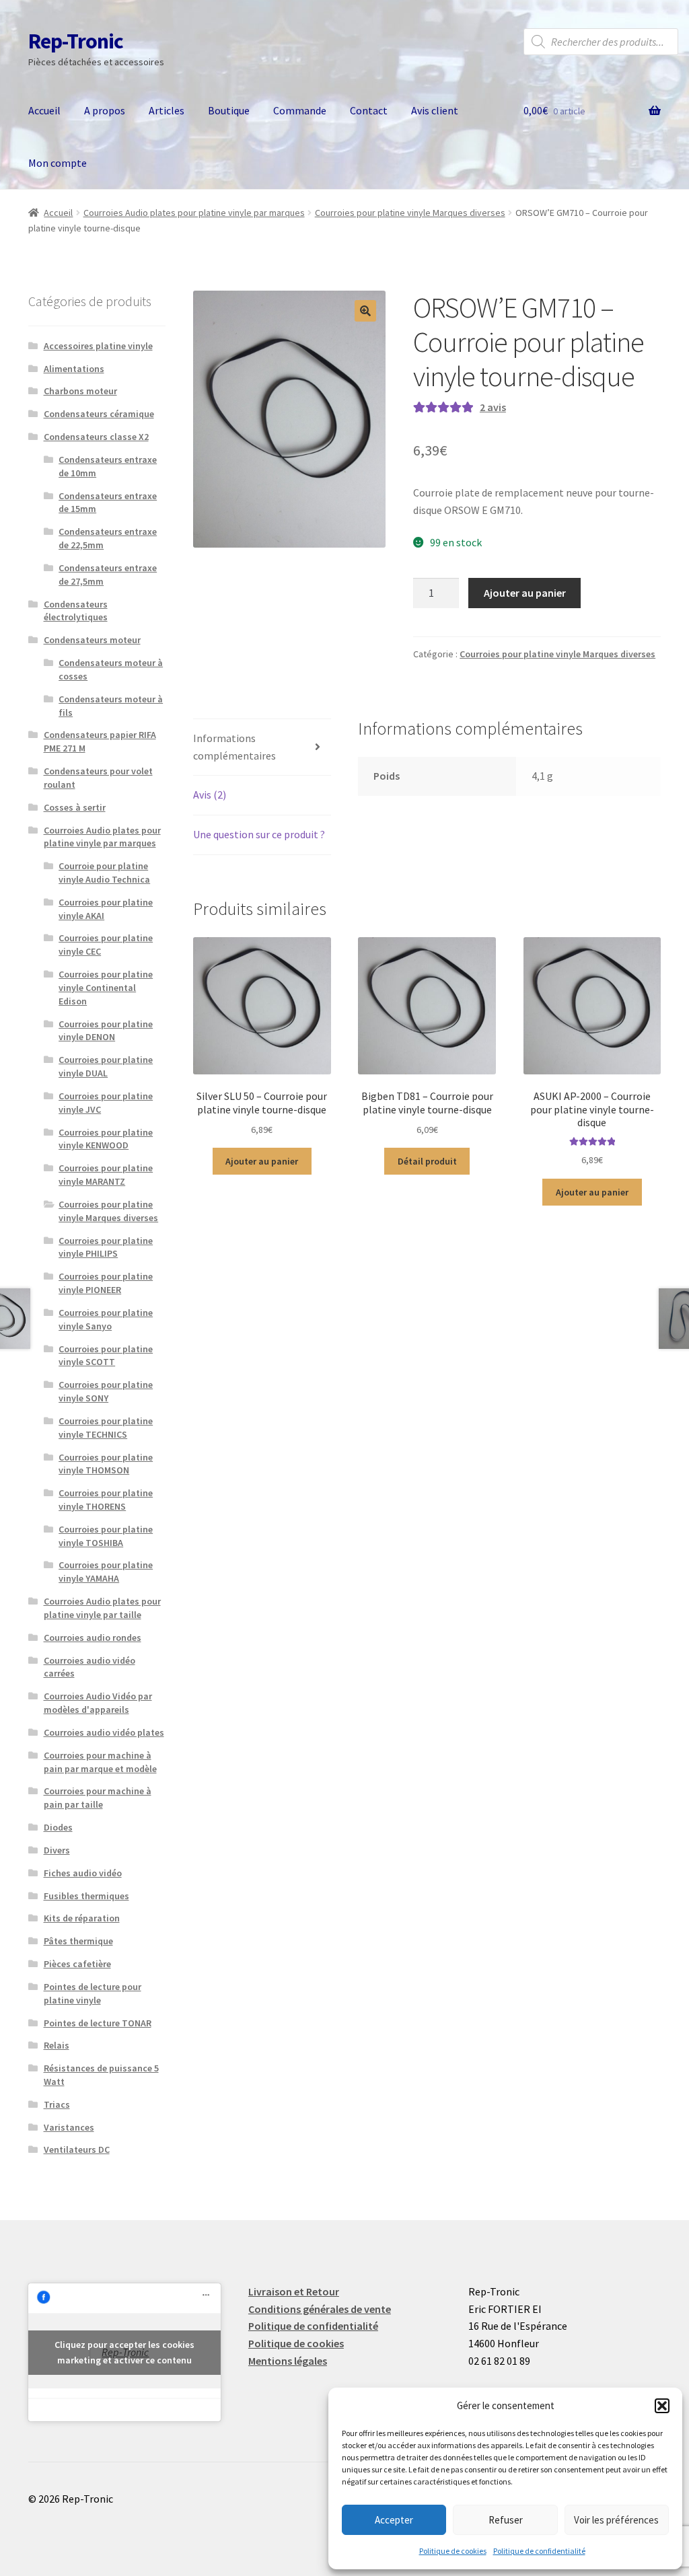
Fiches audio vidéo (83, 1873)
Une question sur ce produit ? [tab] (259, 834)
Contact (369, 110)
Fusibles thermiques (86, 1896)
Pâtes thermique (78, 1941)
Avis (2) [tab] (210, 795)
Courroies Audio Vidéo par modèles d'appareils (98, 1703)
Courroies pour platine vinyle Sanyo (106, 1319)
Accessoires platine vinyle (98, 346)
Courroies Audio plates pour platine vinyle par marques (194, 213)
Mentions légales (288, 2361)
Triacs (57, 2104)
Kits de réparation (82, 1918)
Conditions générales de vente (320, 2309)
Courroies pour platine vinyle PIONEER (106, 1283)
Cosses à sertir (75, 807)
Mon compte (58, 163)
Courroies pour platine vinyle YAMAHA (106, 1572)
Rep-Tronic (76, 41)
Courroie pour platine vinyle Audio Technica (104, 873)
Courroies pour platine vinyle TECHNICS (106, 1428)
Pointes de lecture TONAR (98, 2023)
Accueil (44, 110)
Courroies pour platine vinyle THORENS (106, 1500)
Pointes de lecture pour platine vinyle (93, 1993)
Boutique (229, 110)
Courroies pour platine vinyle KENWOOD (106, 1139)
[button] (662, 2406)
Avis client (435, 110)
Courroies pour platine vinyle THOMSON (106, 1464)
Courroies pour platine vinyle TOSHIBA (106, 1536)
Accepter (394, 2520)
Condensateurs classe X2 (96, 437)
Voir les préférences (616, 2520)
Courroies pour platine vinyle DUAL (106, 1066)
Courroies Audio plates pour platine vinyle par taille (102, 1608)
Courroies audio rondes (93, 1637)
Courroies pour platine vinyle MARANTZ (106, 1175)
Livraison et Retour (294, 2291)
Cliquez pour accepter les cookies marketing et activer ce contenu (124, 2352)
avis (493, 407)
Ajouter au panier (525, 593)
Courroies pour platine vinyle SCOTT (106, 1356)
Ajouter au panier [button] (262, 1161)
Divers (57, 1850)
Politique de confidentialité (539, 2551)
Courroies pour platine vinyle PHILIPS (106, 1247)
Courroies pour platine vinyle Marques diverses (410, 213)
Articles (167, 110)
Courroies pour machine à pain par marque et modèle (100, 1762)
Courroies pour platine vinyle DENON (106, 1031)
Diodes (58, 1827)
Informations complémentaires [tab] (234, 747)
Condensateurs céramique (99, 414)
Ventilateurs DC (77, 2149)
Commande (300, 110)
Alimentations (74, 369)
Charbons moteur (80, 391)
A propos (105, 110)
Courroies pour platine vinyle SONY (106, 1391)
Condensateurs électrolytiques (76, 611)
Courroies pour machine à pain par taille (98, 1798)
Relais (57, 2045)
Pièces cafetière (77, 1964)
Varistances (69, 2127)
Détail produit (427, 1161)
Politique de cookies (453, 2551)
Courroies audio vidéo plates (104, 1732)
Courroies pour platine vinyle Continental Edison (106, 988)
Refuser (506, 2520)
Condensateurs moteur (92, 640)
